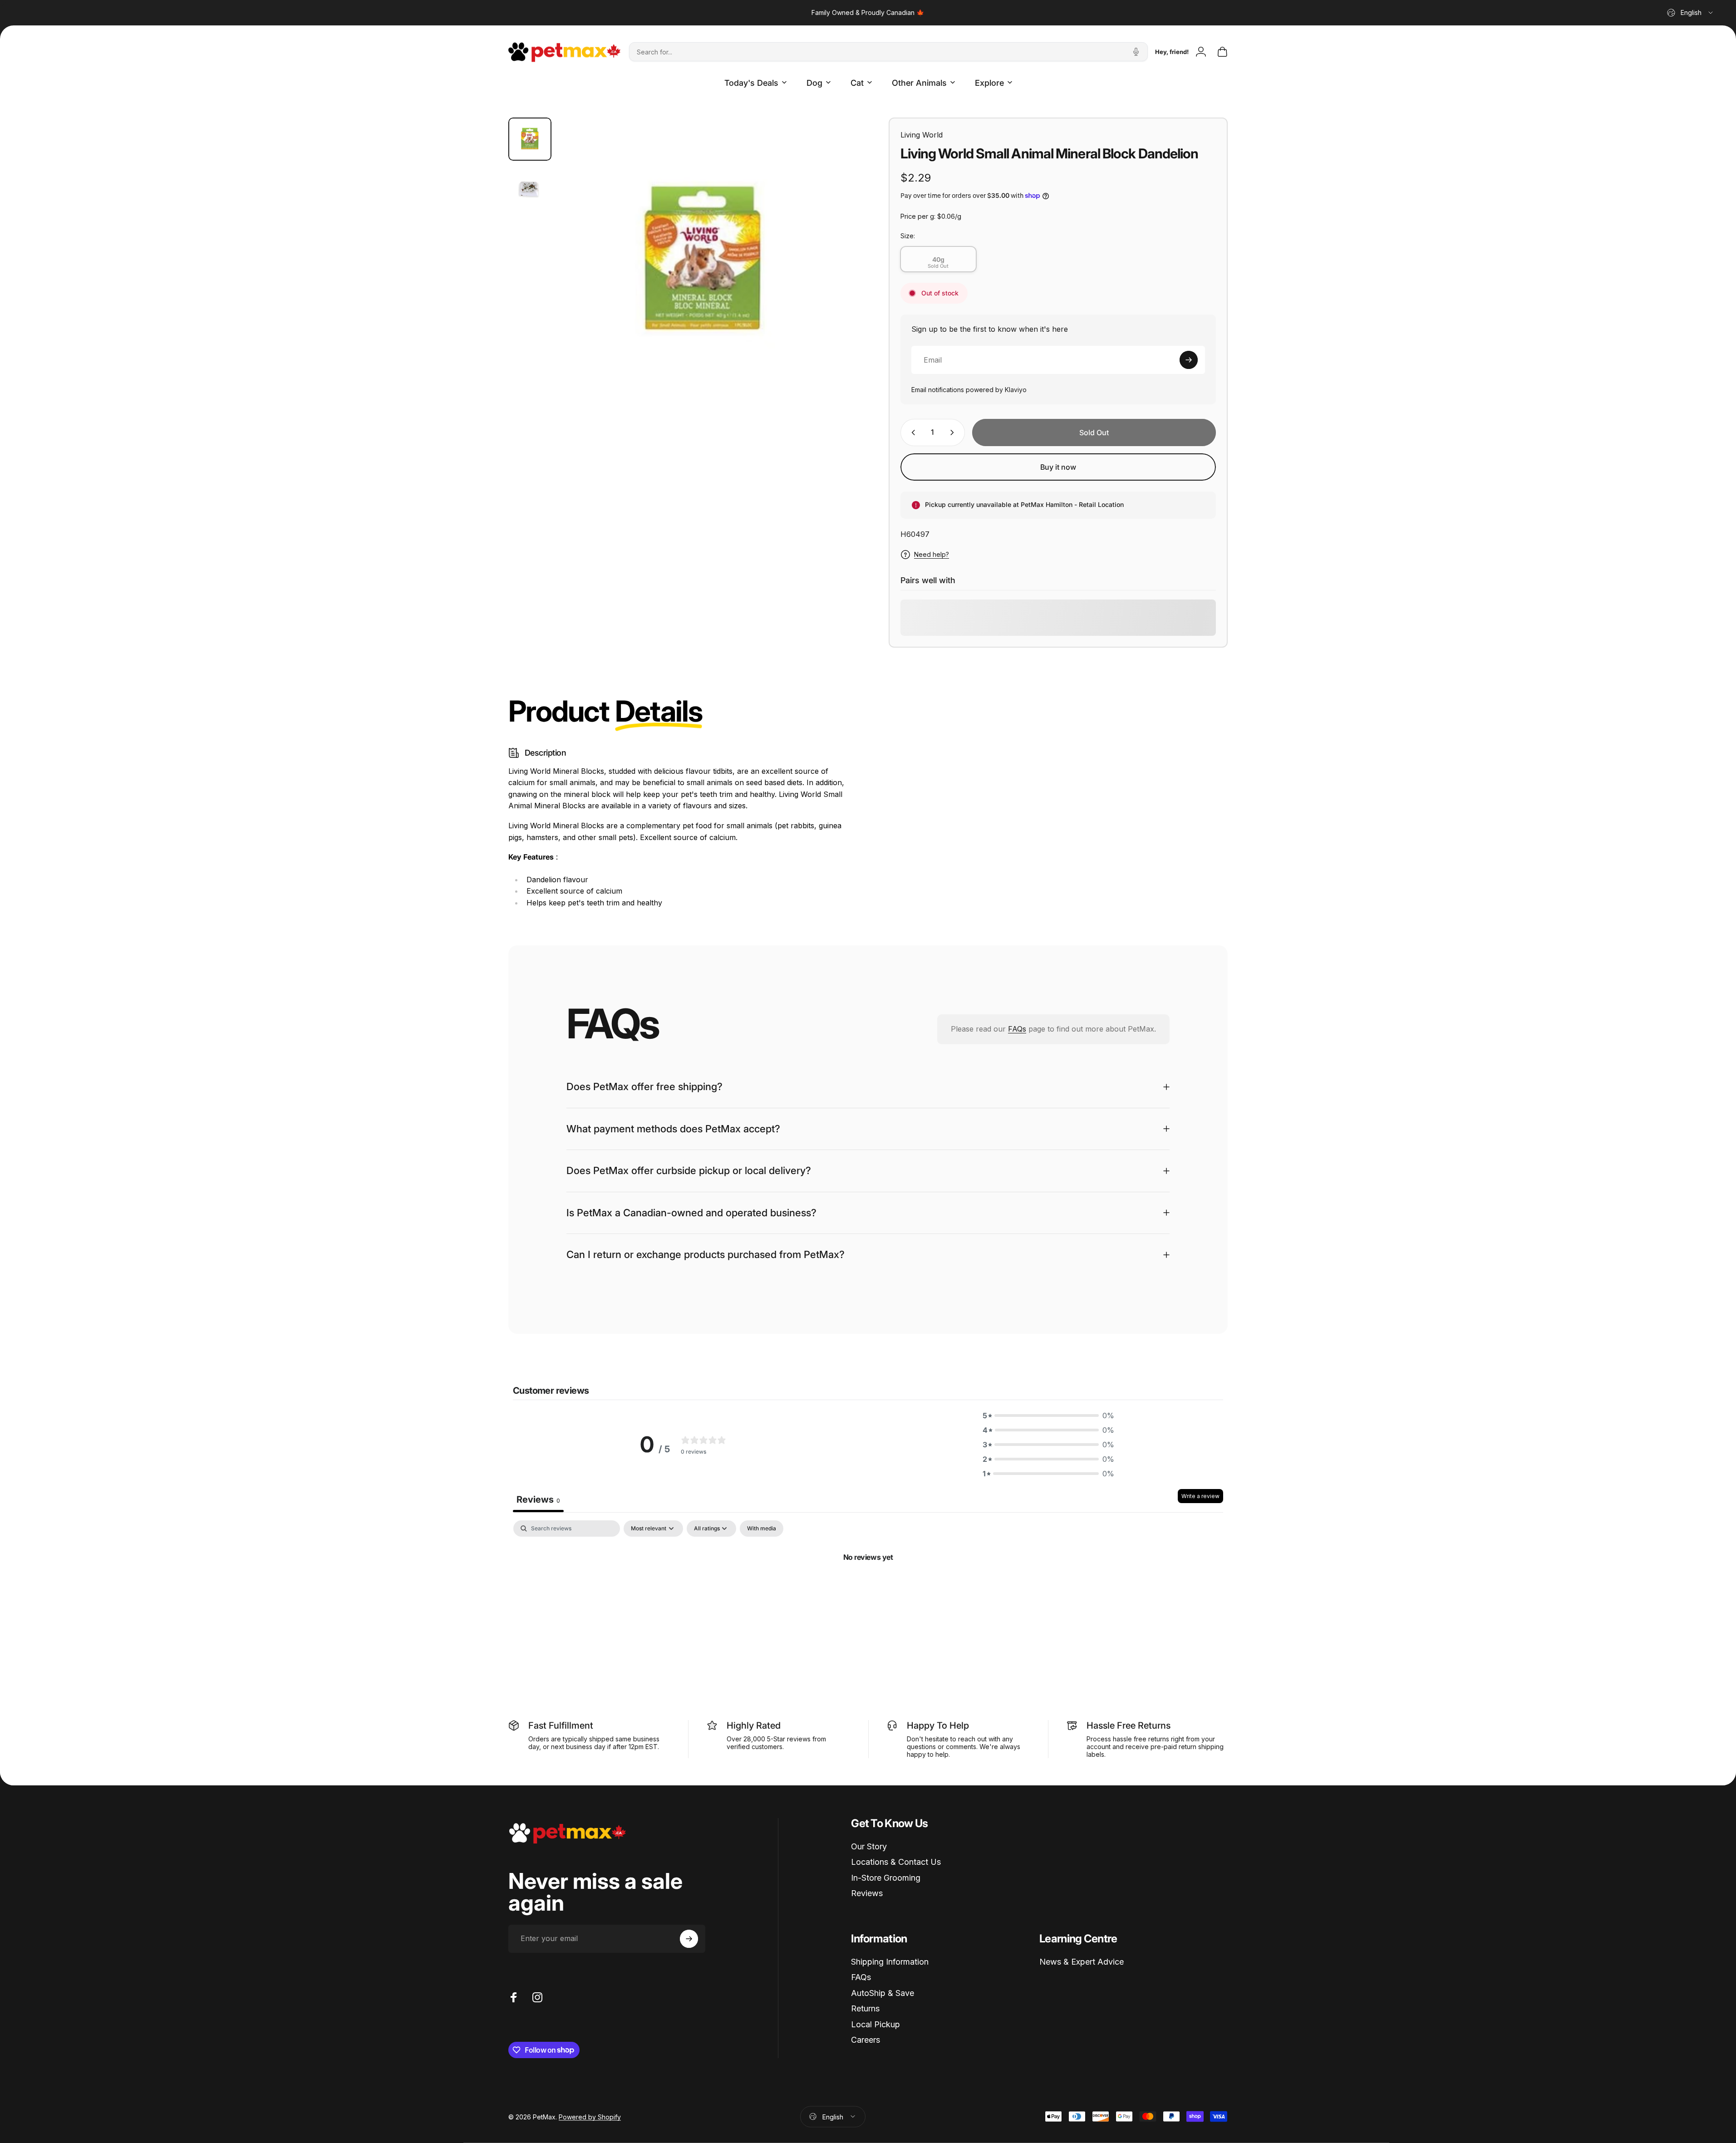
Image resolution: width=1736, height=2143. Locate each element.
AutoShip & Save (883, 1993)
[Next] (824, 284)
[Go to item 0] (530, 139)
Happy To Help (938, 1725)
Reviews (867, 1893)
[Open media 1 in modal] (703, 262)
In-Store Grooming (886, 1878)
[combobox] (1691, 13)
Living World (922, 135)
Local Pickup (875, 2024)
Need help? (932, 554)
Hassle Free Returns (1129, 1725)
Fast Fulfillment (561, 1725)
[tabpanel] (868, 1588)
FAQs (1017, 1029)
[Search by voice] (1136, 52)
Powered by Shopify (590, 2116)
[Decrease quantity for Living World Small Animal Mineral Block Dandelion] (911, 433)
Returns (865, 2008)
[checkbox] (762, 1529)
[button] (1048, 1416)
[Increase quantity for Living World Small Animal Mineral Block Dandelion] (954, 433)
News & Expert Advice (1082, 1962)
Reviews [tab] (538, 1500)
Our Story (869, 1846)
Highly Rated (754, 1725)
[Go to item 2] (530, 189)
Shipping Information (890, 1962)
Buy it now (1058, 467)
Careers (866, 2040)
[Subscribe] (1189, 360)
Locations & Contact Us (896, 1862)
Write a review (1200, 1497)
